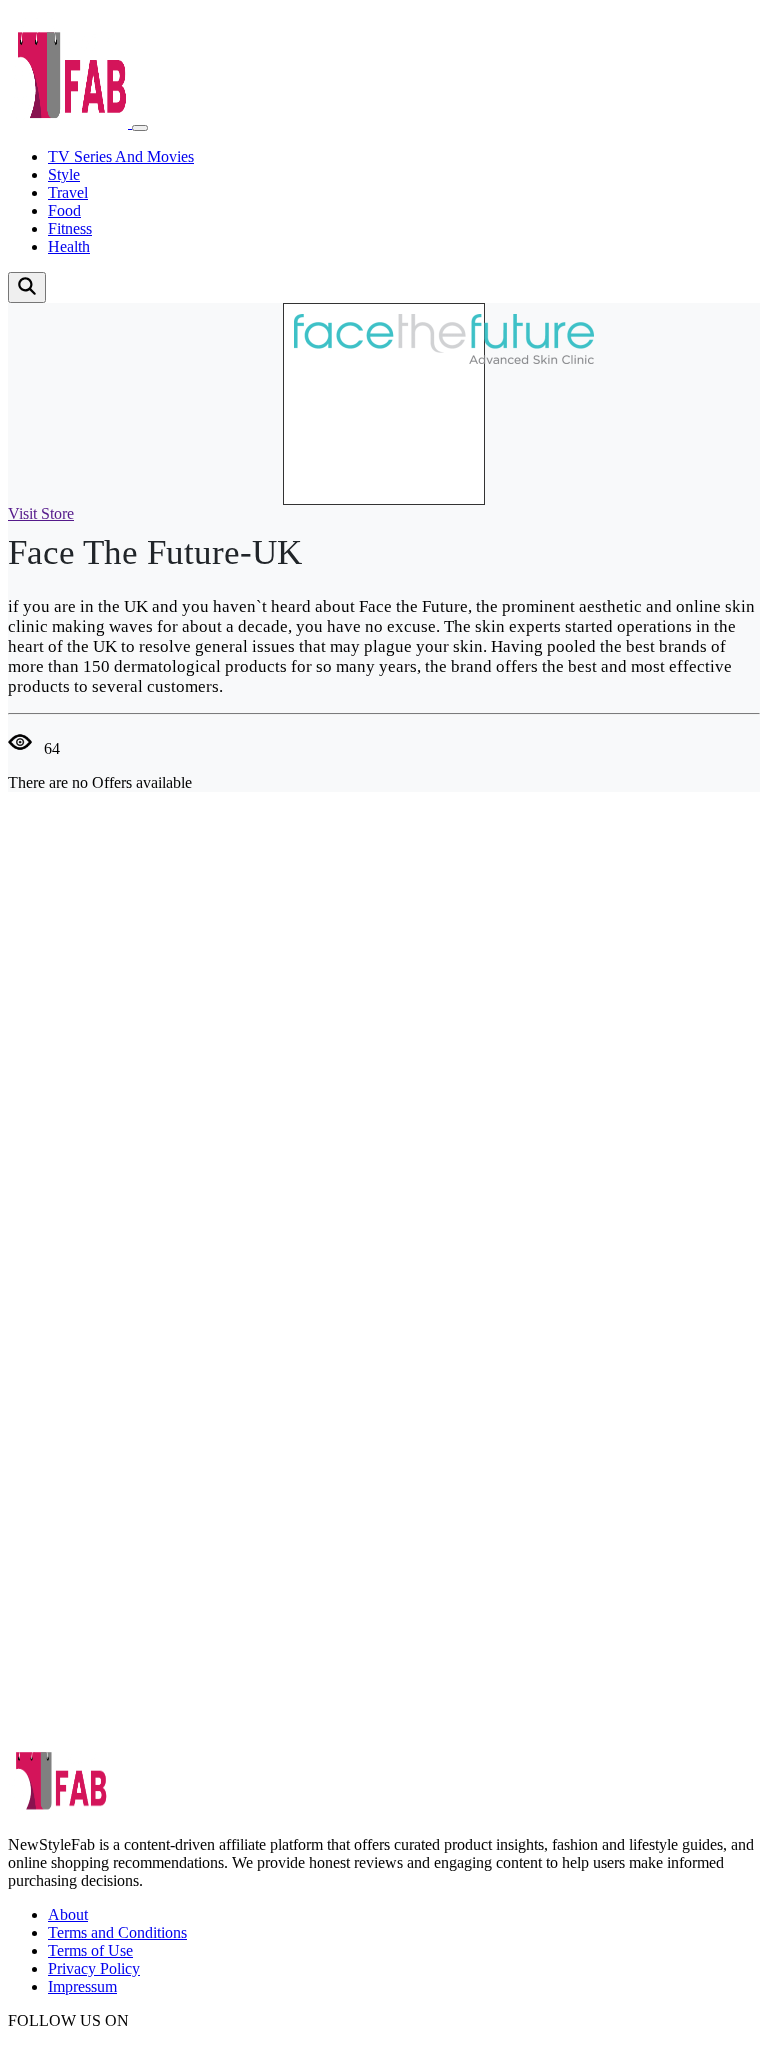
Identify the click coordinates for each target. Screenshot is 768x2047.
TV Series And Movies (121, 156)
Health (69, 246)
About (68, 1914)
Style (64, 174)
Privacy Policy (94, 1968)
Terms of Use (90, 1950)
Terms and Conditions (117, 1932)
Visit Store (41, 513)
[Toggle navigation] (140, 128)
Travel (68, 192)
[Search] (27, 287)
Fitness (70, 228)
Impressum (82, 1986)
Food (64, 210)
